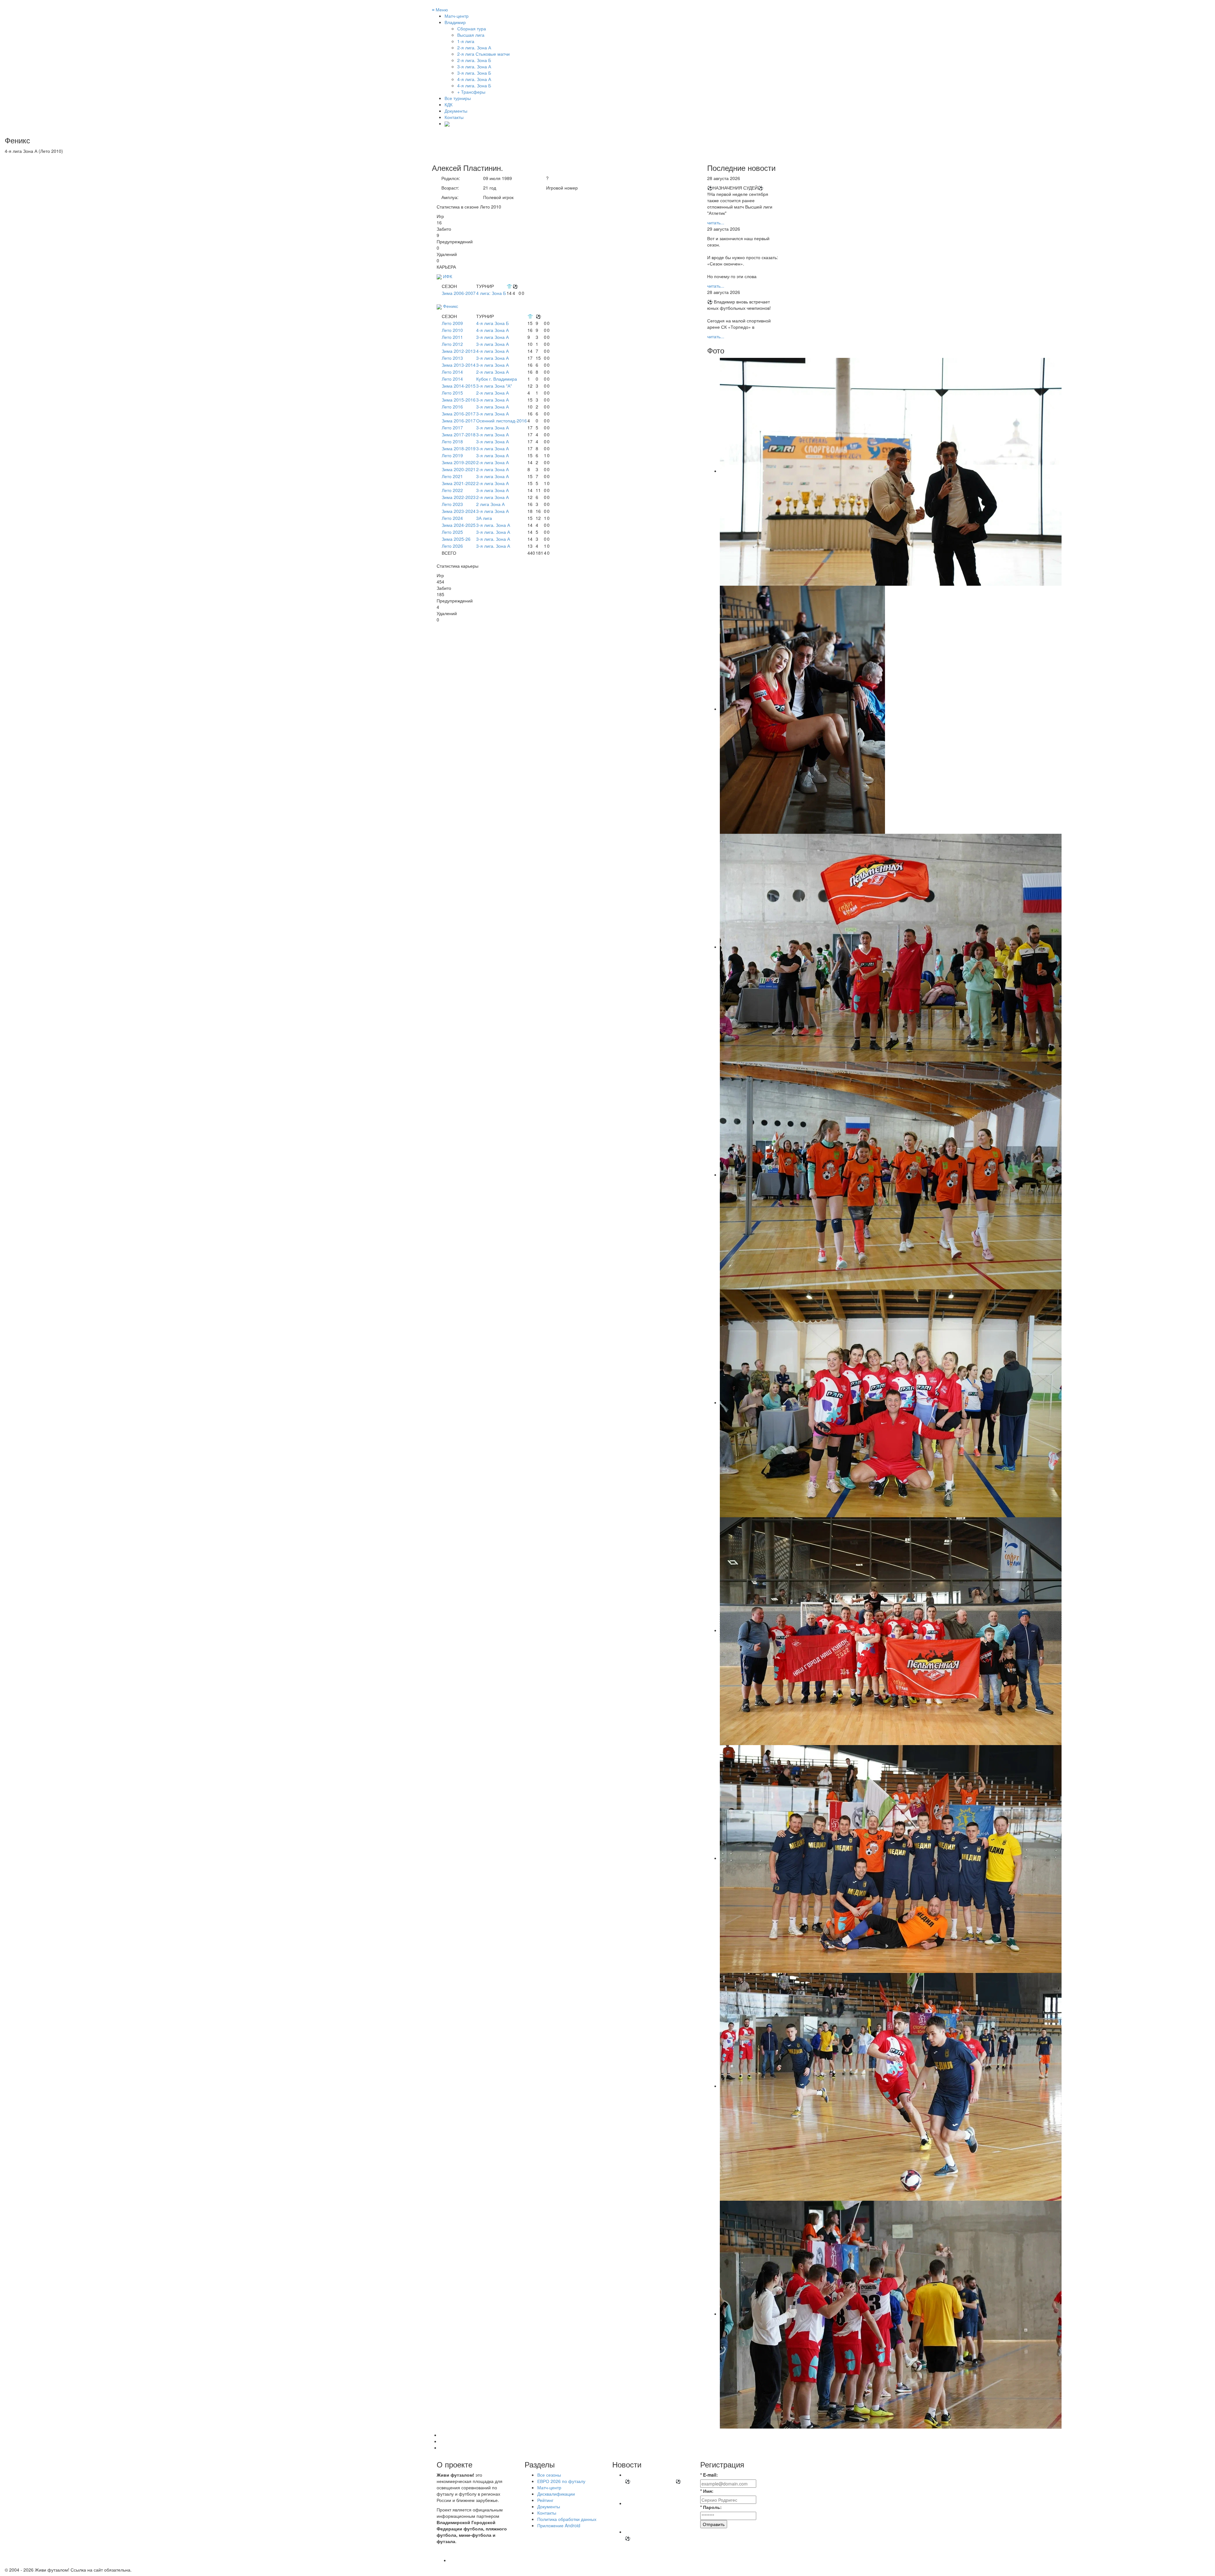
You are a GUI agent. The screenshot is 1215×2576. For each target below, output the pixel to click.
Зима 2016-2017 (459, 414)
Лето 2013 (452, 358)
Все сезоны (549, 2475)
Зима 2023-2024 (459, 511)
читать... (716, 222)
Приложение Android (559, 2525)
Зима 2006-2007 (459, 293)
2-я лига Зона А (492, 372)
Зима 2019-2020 (459, 462)
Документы (456, 111)
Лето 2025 (452, 532)
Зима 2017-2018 (459, 434)
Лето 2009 (452, 323)
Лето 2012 (452, 344)
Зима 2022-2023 (459, 497)
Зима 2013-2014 (459, 365)
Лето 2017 (452, 427)
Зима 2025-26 (456, 539)
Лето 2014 (452, 372)
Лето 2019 (452, 455)
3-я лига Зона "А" (494, 386)
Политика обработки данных (567, 2519)
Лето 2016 (452, 407)
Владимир (455, 22)
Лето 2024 (452, 518)
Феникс (451, 306)
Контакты (454, 117)
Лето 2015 (452, 393)
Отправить (714, 2524)
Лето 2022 (452, 490)
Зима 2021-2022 (459, 483)
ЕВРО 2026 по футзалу (561, 2481)
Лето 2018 (452, 441)
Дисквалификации (556, 2494)
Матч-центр (457, 16)
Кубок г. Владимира (497, 379)
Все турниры (458, 98)
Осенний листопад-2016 (502, 421)
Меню (440, 9)
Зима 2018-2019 (459, 448)
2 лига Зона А (490, 504)
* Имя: (707, 2491)
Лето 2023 (452, 504)
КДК (449, 104)
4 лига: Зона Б (491, 293)
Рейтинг (545, 2500)
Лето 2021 (452, 476)
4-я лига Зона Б (492, 323)
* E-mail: (709, 2475)
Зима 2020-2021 (459, 469)
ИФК (448, 276)
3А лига (484, 518)
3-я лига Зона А (492, 337)
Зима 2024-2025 (459, 525)
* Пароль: (711, 2507)
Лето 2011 (452, 337)
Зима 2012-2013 (459, 351)
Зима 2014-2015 (459, 386)
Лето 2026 (452, 546)
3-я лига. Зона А (493, 525)
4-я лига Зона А (492, 330)
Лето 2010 (452, 330)
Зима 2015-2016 (459, 400)
